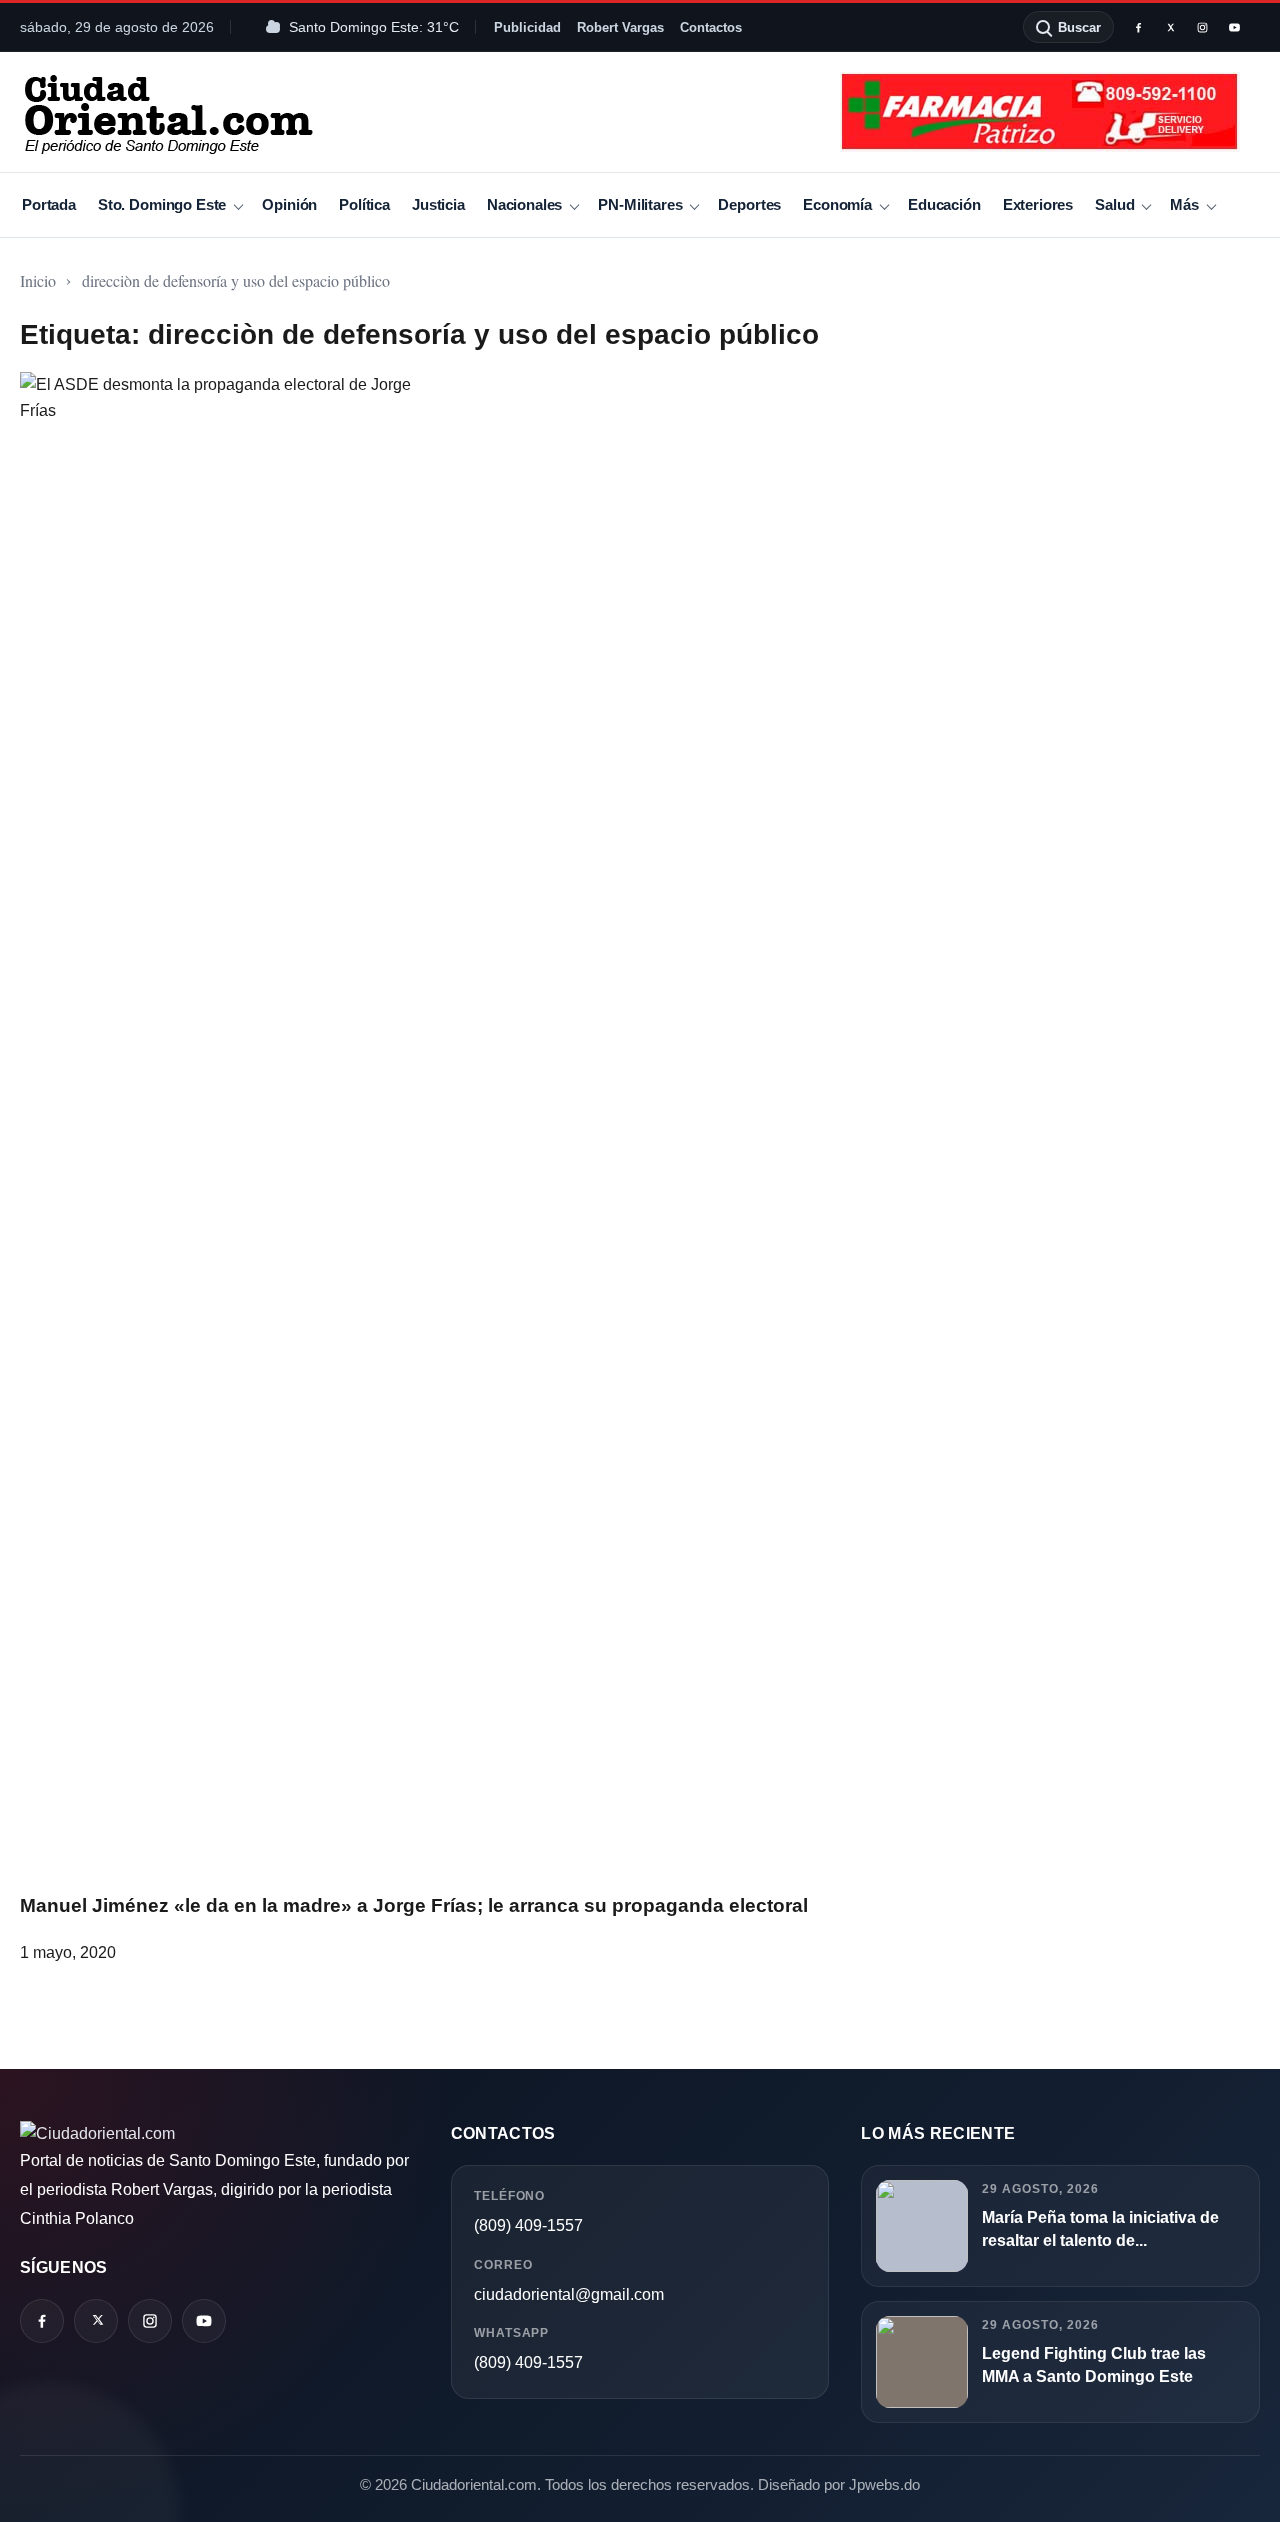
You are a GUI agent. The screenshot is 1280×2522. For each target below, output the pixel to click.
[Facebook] (1138, 27)
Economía (837, 204)
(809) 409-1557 (528, 2225)
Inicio (38, 280)
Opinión (289, 204)
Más (1184, 204)
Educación (944, 204)
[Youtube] (1234, 27)
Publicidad (527, 27)
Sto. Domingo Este (162, 204)
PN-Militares (640, 204)
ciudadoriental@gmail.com (569, 2294)
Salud (1114, 204)
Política (364, 204)
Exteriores (1038, 204)
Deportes (749, 204)
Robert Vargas (620, 27)
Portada (49, 204)
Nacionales (524, 204)
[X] (1170, 27)
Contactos (711, 27)
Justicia (438, 204)
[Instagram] (1202, 27)
